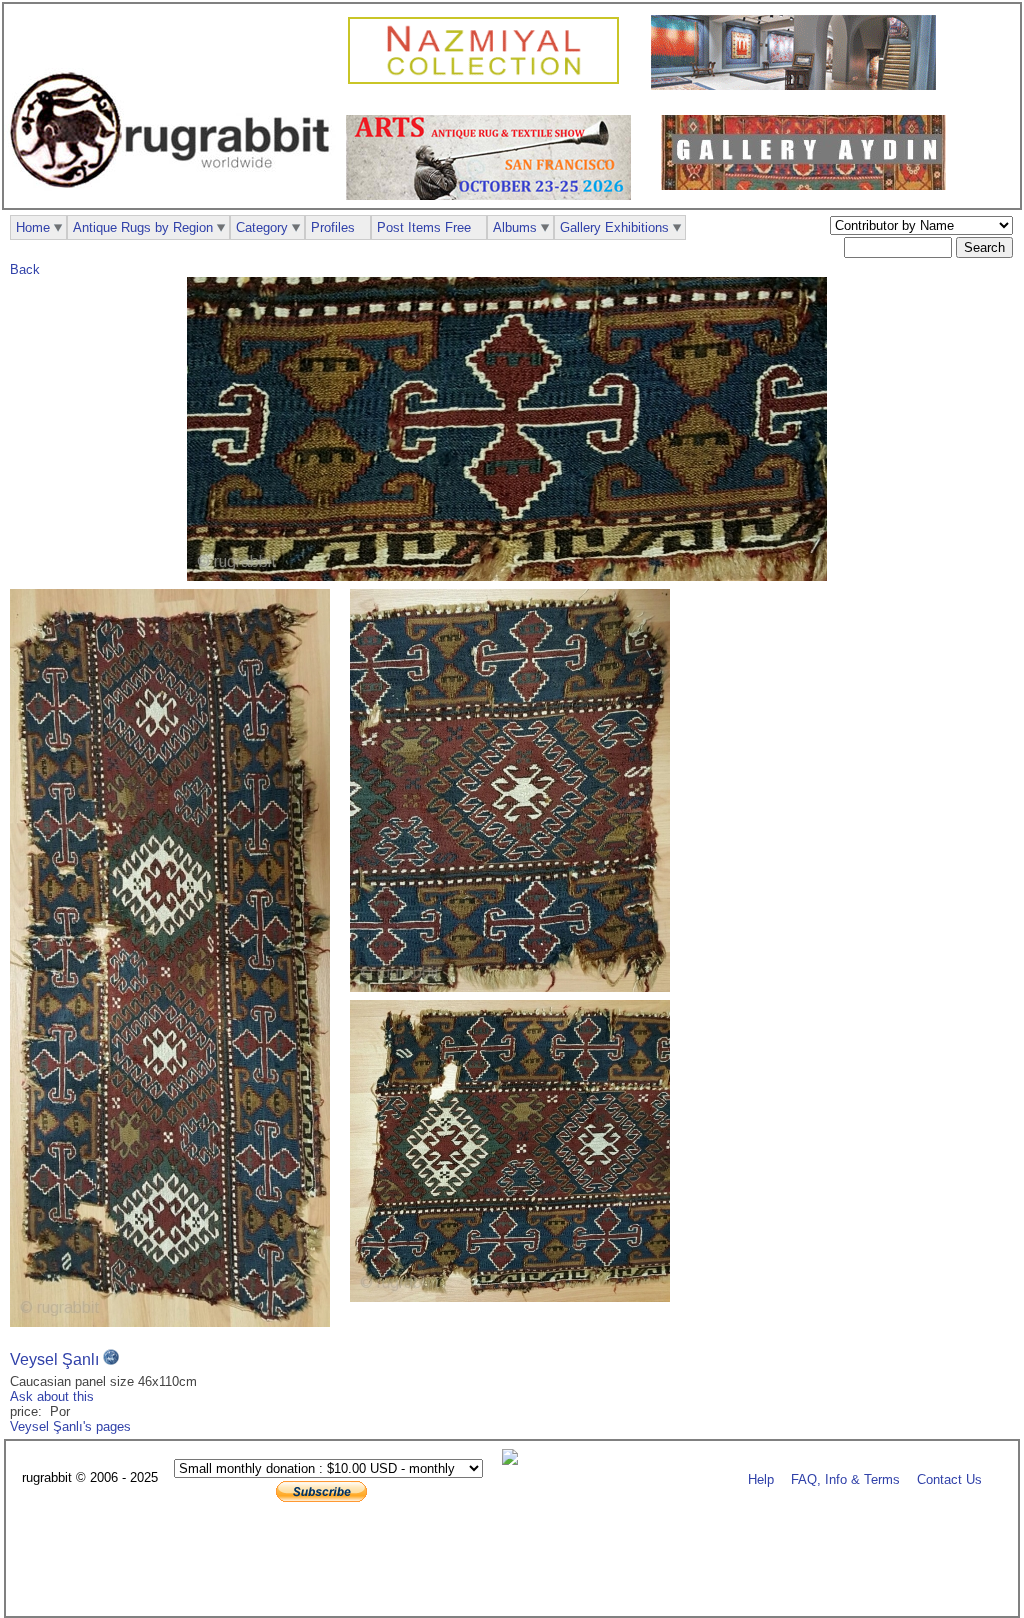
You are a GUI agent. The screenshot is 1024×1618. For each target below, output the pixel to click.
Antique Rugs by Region (143, 227)
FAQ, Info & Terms (845, 1478)
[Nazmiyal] (488, 81)
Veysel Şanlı (54, 1359)
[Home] (175, 198)
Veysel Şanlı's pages (70, 1426)
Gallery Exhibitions (614, 227)
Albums (515, 227)
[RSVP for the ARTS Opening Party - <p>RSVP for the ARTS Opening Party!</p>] (515, 1460)
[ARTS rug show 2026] (493, 195)
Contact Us (949, 1478)
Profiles (333, 227)
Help (761, 1478)
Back (25, 269)
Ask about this (52, 1396)
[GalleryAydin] (798, 85)
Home (33, 227)
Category (262, 227)
